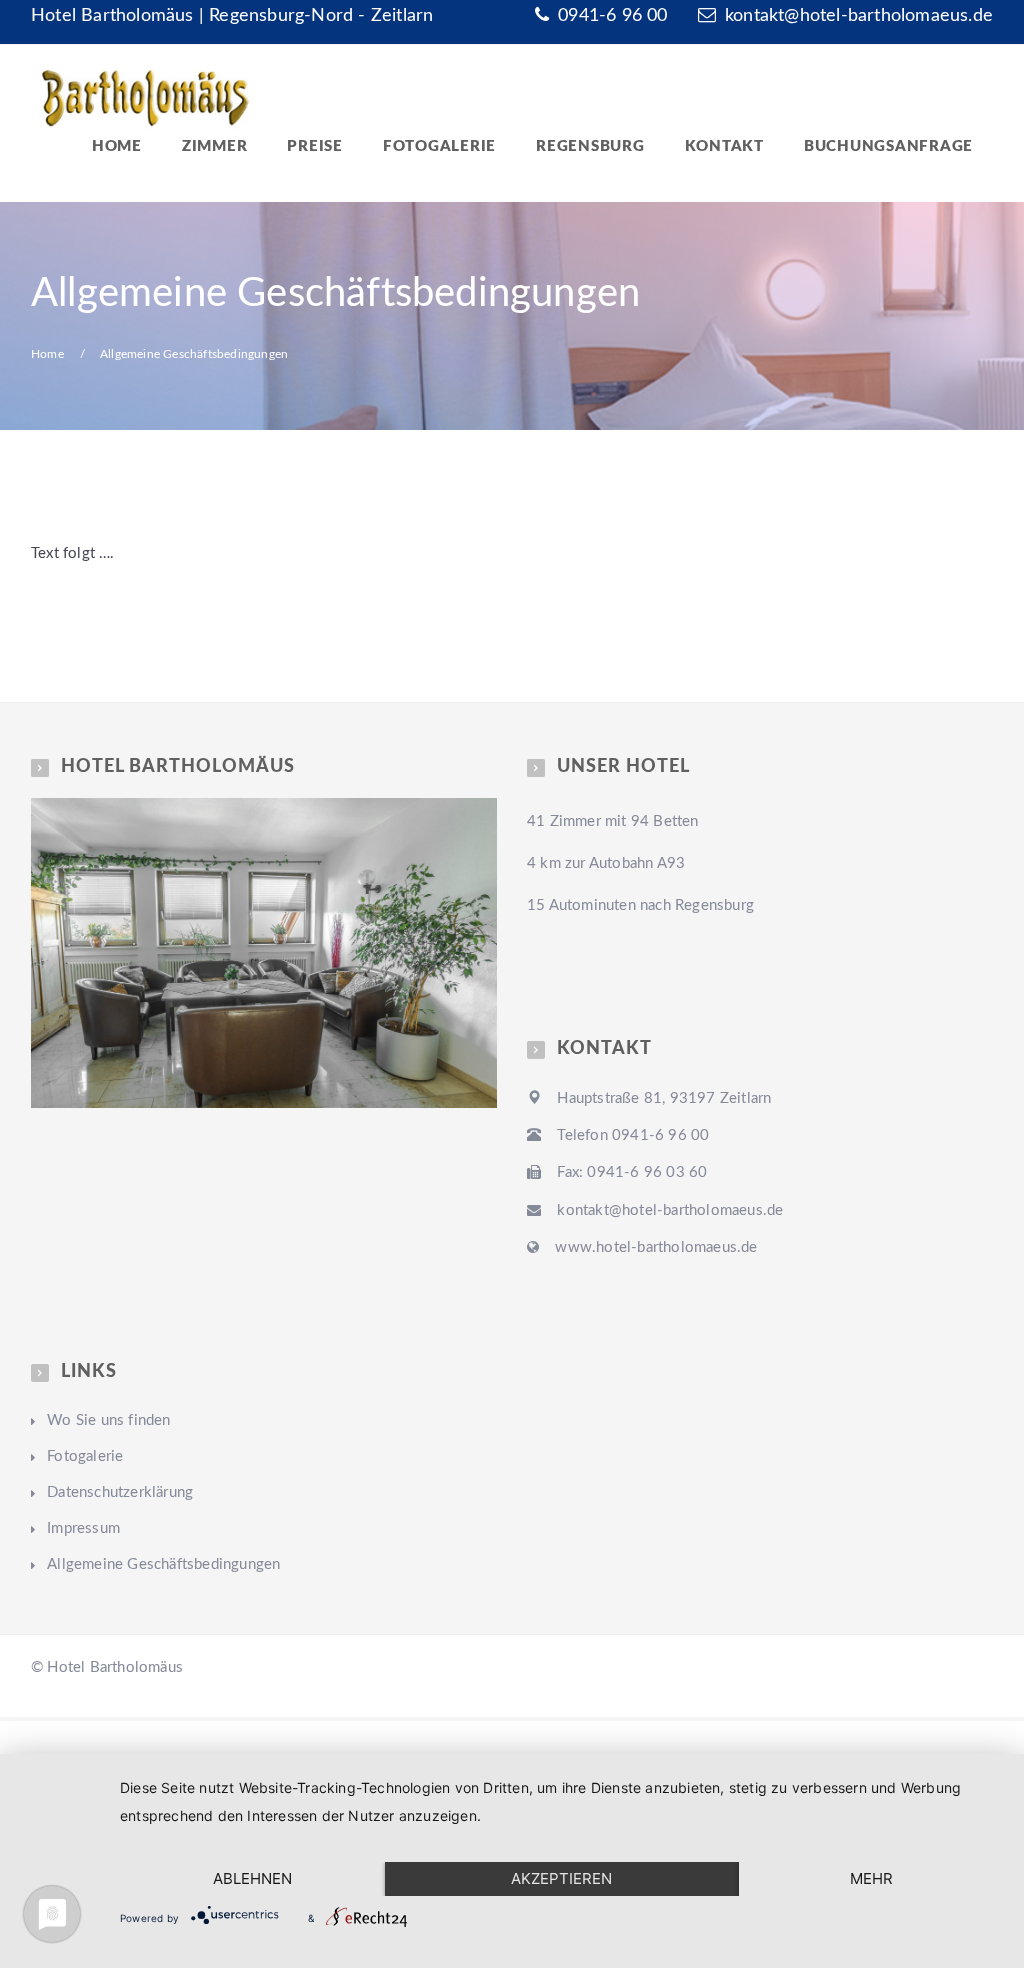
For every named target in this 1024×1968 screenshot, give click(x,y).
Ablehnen (252, 1878)
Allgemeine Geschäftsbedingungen (163, 1564)
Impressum (83, 1528)
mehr (871, 1878)
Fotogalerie (439, 146)
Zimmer (215, 146)
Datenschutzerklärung (120, 1492)
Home (117, 146)
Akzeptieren (561, 1878)
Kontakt (724, 146)
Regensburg (590, 146)
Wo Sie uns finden (108, 1420)
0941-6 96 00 (610, 16)
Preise (315, 146)
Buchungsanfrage (888, 146)
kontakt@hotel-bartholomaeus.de (859, 16)
